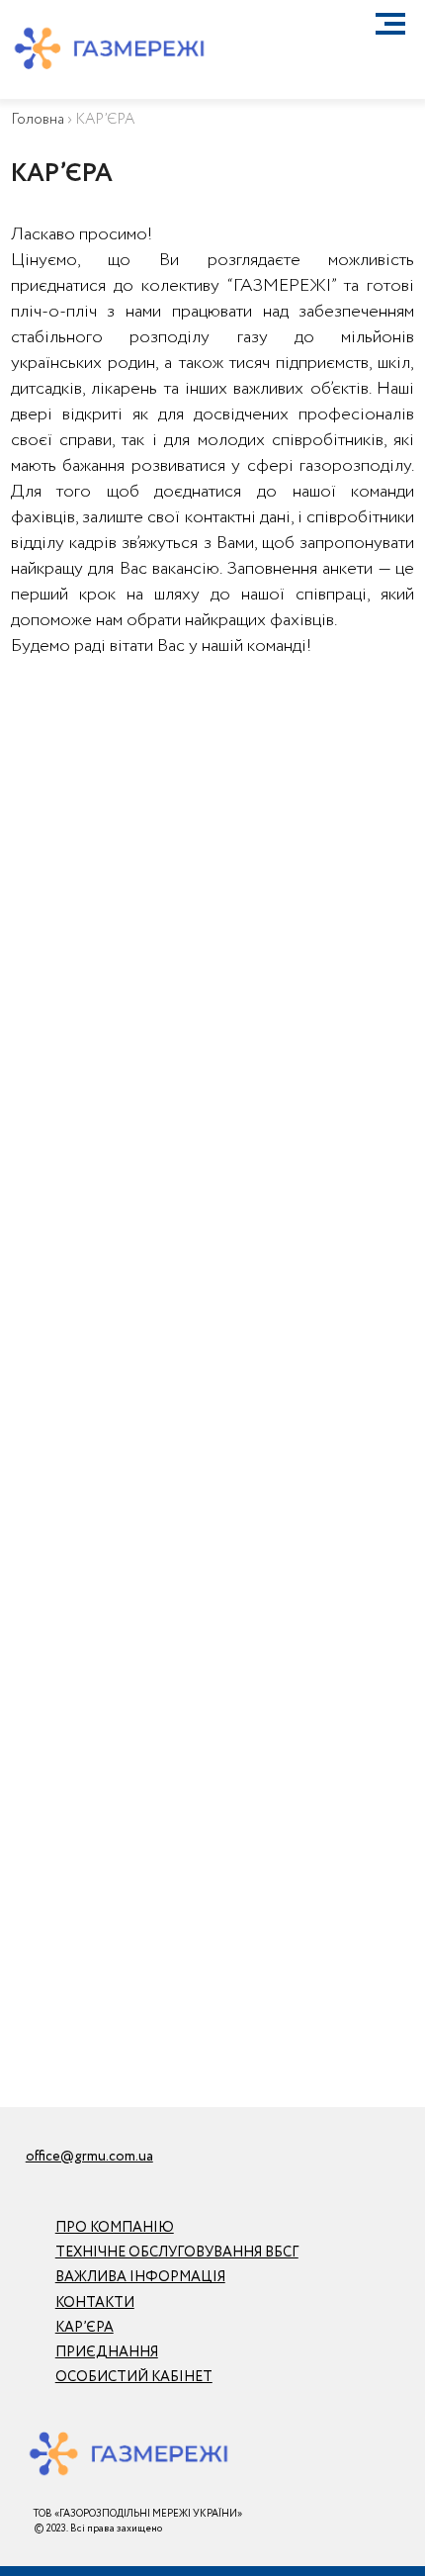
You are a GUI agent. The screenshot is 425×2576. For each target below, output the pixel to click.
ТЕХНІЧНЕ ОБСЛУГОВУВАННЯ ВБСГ (177, 2253)
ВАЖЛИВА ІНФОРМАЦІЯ (140, 2277)
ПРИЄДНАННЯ (107, 2352)
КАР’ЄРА (85, 2328)
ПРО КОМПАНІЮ (115, 2228)
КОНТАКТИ (95, 2303)
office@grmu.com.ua (89, 2157)
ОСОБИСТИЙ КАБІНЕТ (134, 2377)
